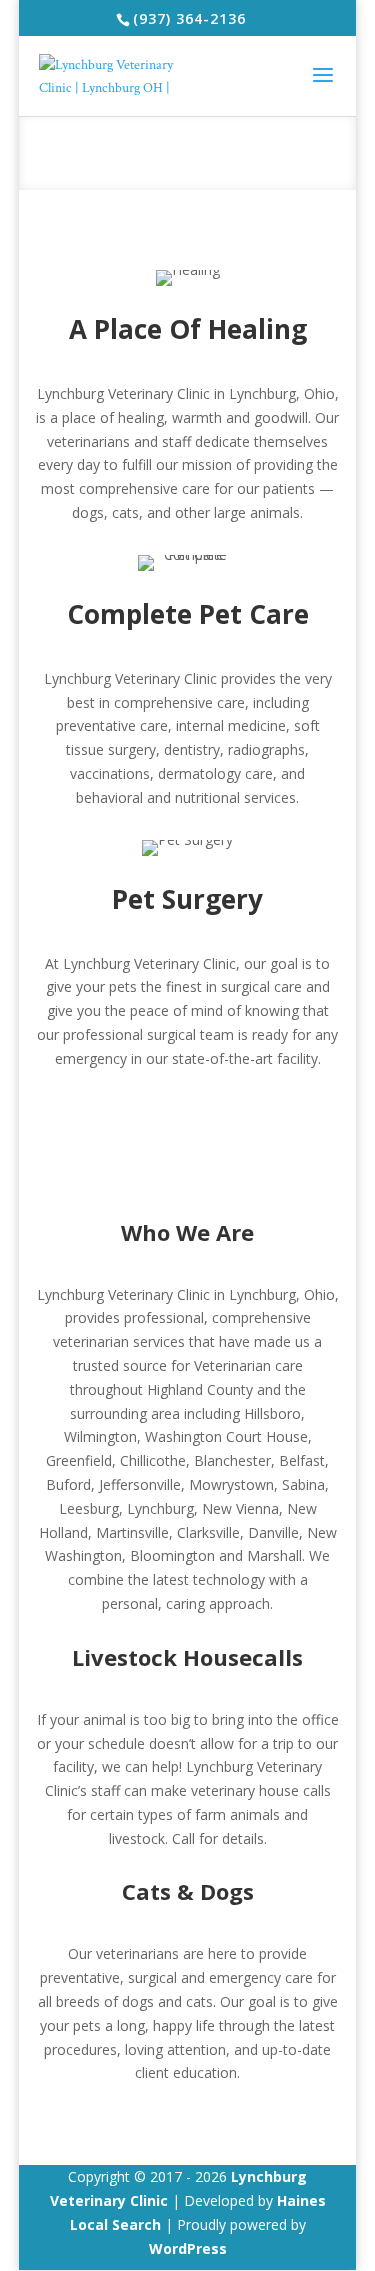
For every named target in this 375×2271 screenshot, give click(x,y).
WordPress (188, 2248)
